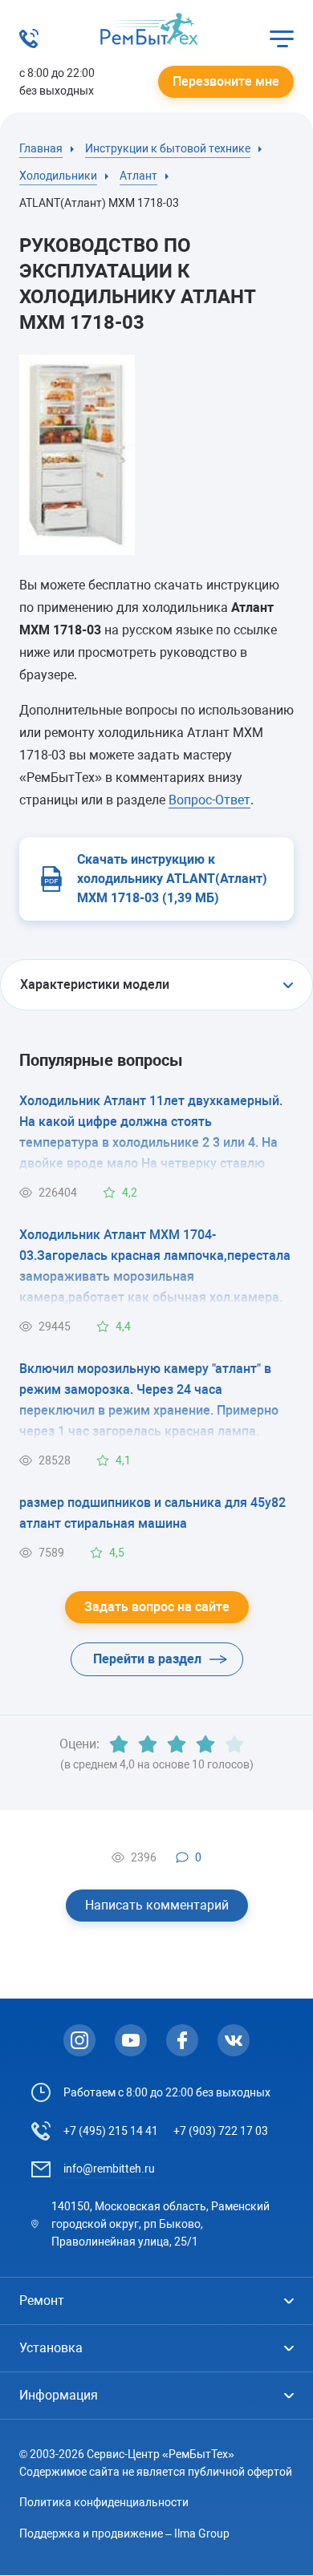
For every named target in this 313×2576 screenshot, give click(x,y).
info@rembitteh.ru (109, 2169)
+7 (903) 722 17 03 (221, 2131)
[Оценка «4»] (205, 1744)
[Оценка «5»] (234, 1744)
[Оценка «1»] (119, 1744)
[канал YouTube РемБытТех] (131, 2040)
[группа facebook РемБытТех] (182, 2040)
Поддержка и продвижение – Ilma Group (124, 2533)
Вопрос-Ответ (209, 800)
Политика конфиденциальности (104, 2502)
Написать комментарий (157, 1905)
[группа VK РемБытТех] (234, 2040)
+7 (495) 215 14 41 (111, 2131)
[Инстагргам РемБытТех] (79, 2040)
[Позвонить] (29, 44)
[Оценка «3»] (177, 1744)
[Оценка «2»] (148, 1744)
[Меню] (282, 38)
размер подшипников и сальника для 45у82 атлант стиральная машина (152, 1513)
